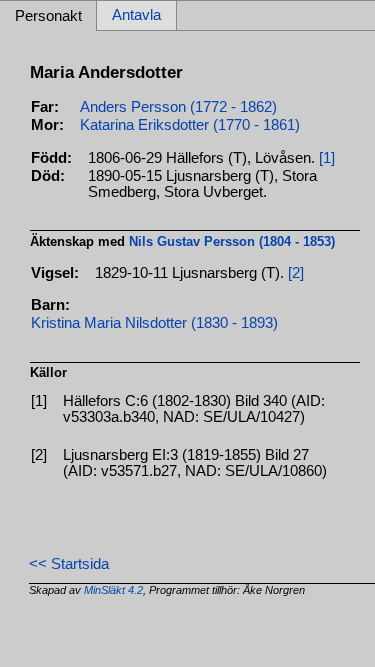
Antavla (136, 16)
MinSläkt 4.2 (113, 590)
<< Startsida (69, 564)
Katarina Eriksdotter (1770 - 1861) (190, 125)
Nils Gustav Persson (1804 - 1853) (232, 241)
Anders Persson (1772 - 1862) (178, 107)
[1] (327, 158)
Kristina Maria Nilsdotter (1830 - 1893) (154, 323)
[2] (296, 273)
